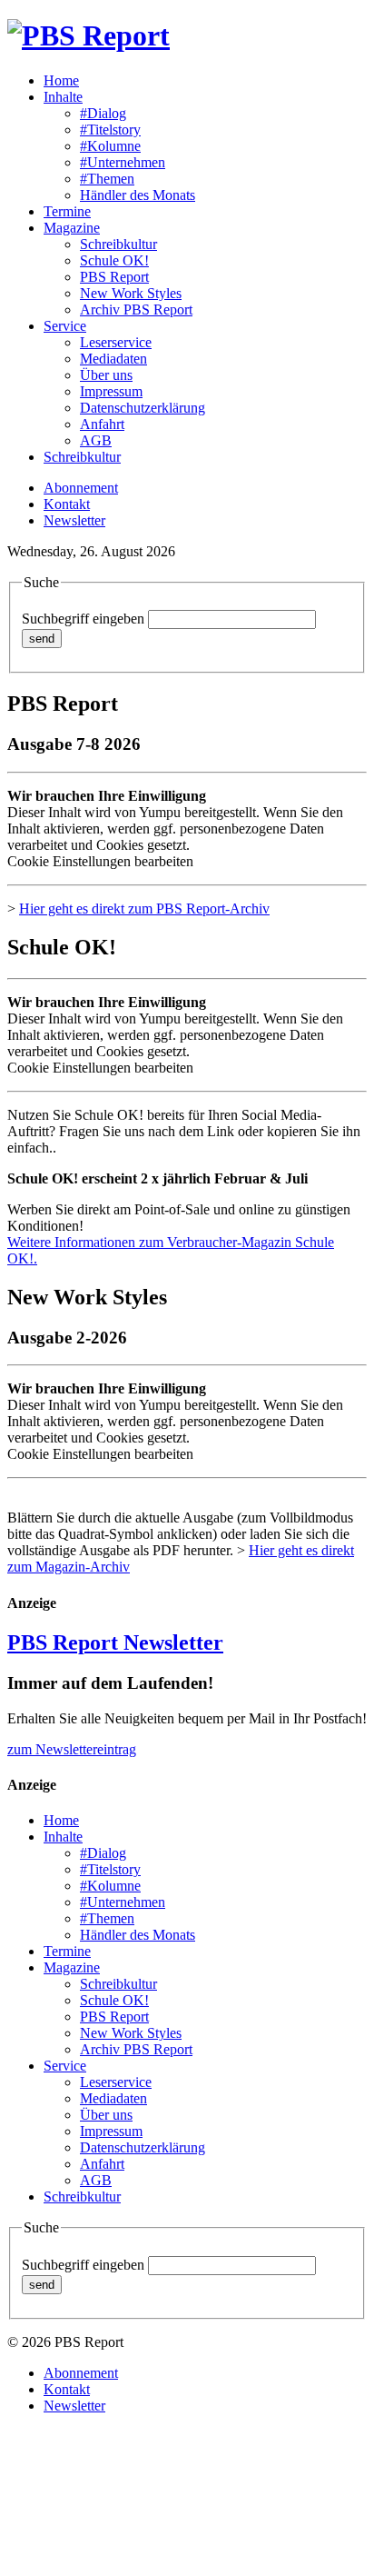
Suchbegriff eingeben (83, 619)
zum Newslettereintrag (72, 1749)
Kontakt (67, 504)
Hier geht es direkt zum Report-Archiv (144, 909)
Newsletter (74, 520)
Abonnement (81, 488)
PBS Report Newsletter (115, 1642)
